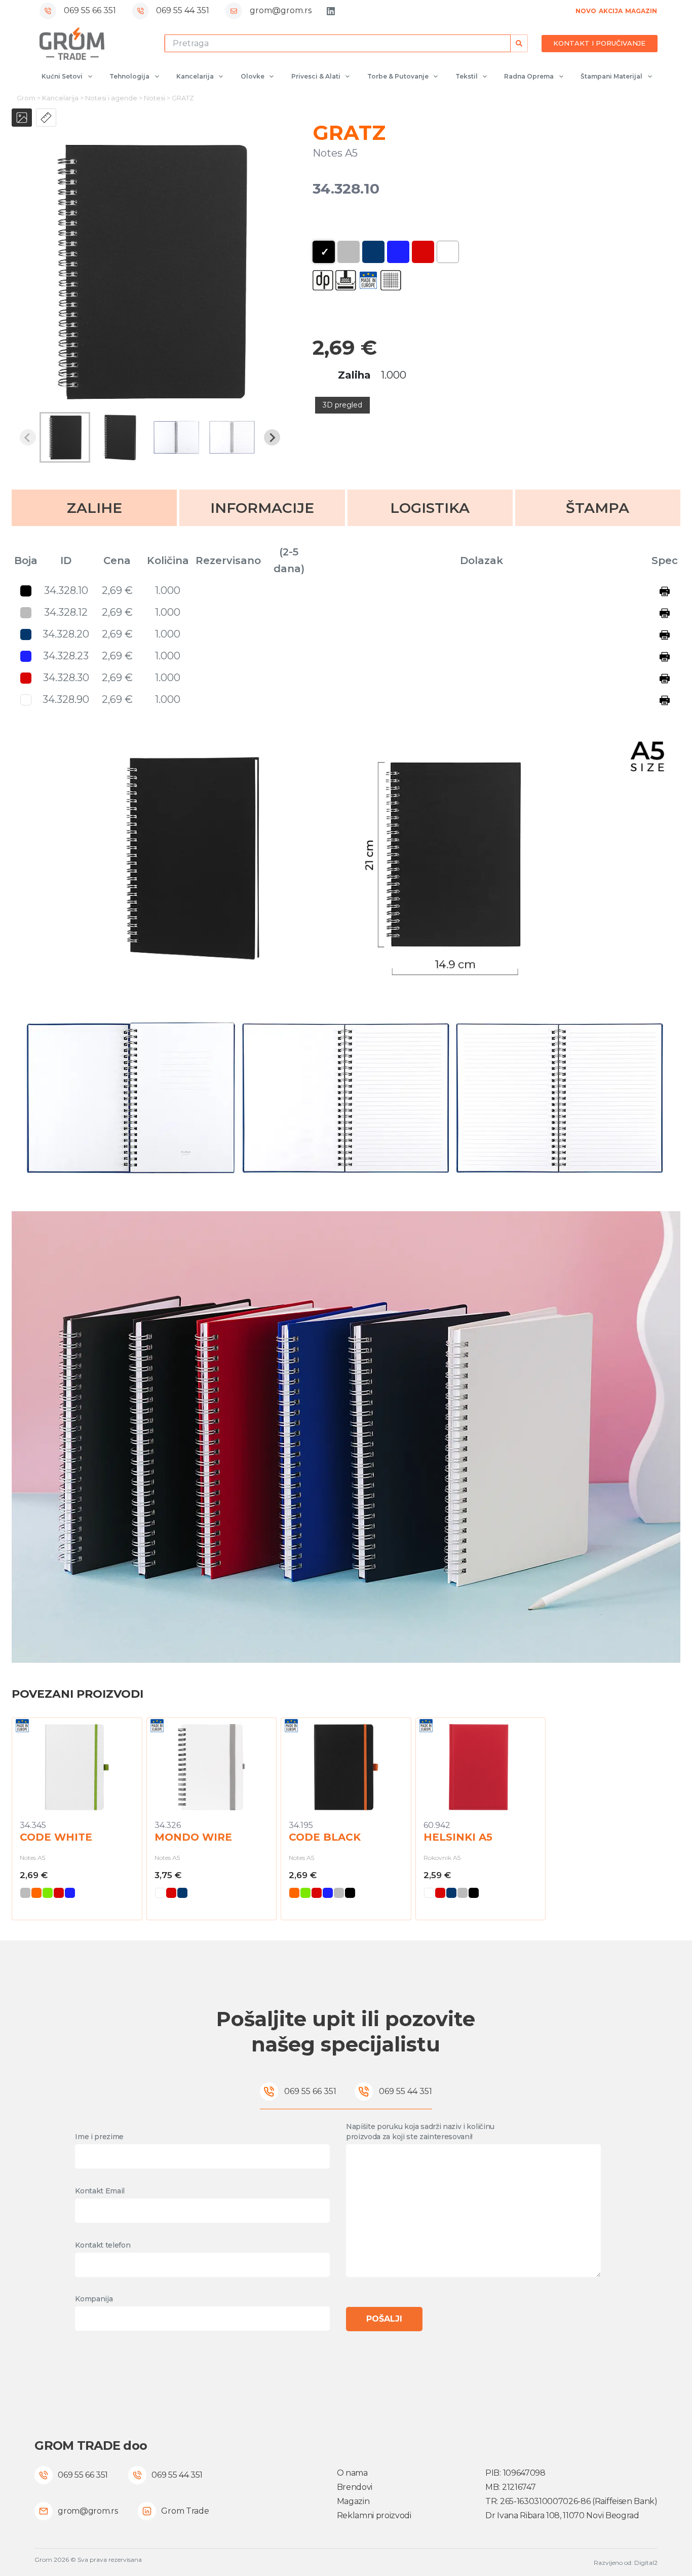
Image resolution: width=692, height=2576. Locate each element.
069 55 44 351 (183, 10)
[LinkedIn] (331, 11)
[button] (65, 437)
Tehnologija (129, 76)
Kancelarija (195, 76)
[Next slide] (272, 437)
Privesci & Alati (316, 76)
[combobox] (338, 43)
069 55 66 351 (90, 10)
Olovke (253, 76)
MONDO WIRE (193, 1837)
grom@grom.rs (281, 10)
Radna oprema (529, 76)
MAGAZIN (641, 11)
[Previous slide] (28, 437)
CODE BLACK (325, 1837)
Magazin (353, 2501)
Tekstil (467, 76)
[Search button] (519, 43)
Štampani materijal (611, 76)
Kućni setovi (62, 76)
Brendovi (355, 2487)
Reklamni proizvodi (374, 2515)
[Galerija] (22, 118)
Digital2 (646, 2563)
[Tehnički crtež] (46, 118)
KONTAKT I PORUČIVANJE (599, 43)
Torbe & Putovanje (398, 76)
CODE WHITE (56, 1837)
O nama (352, 2473)
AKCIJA (611, 11)
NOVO (586, 11)
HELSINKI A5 (458, 1837)
